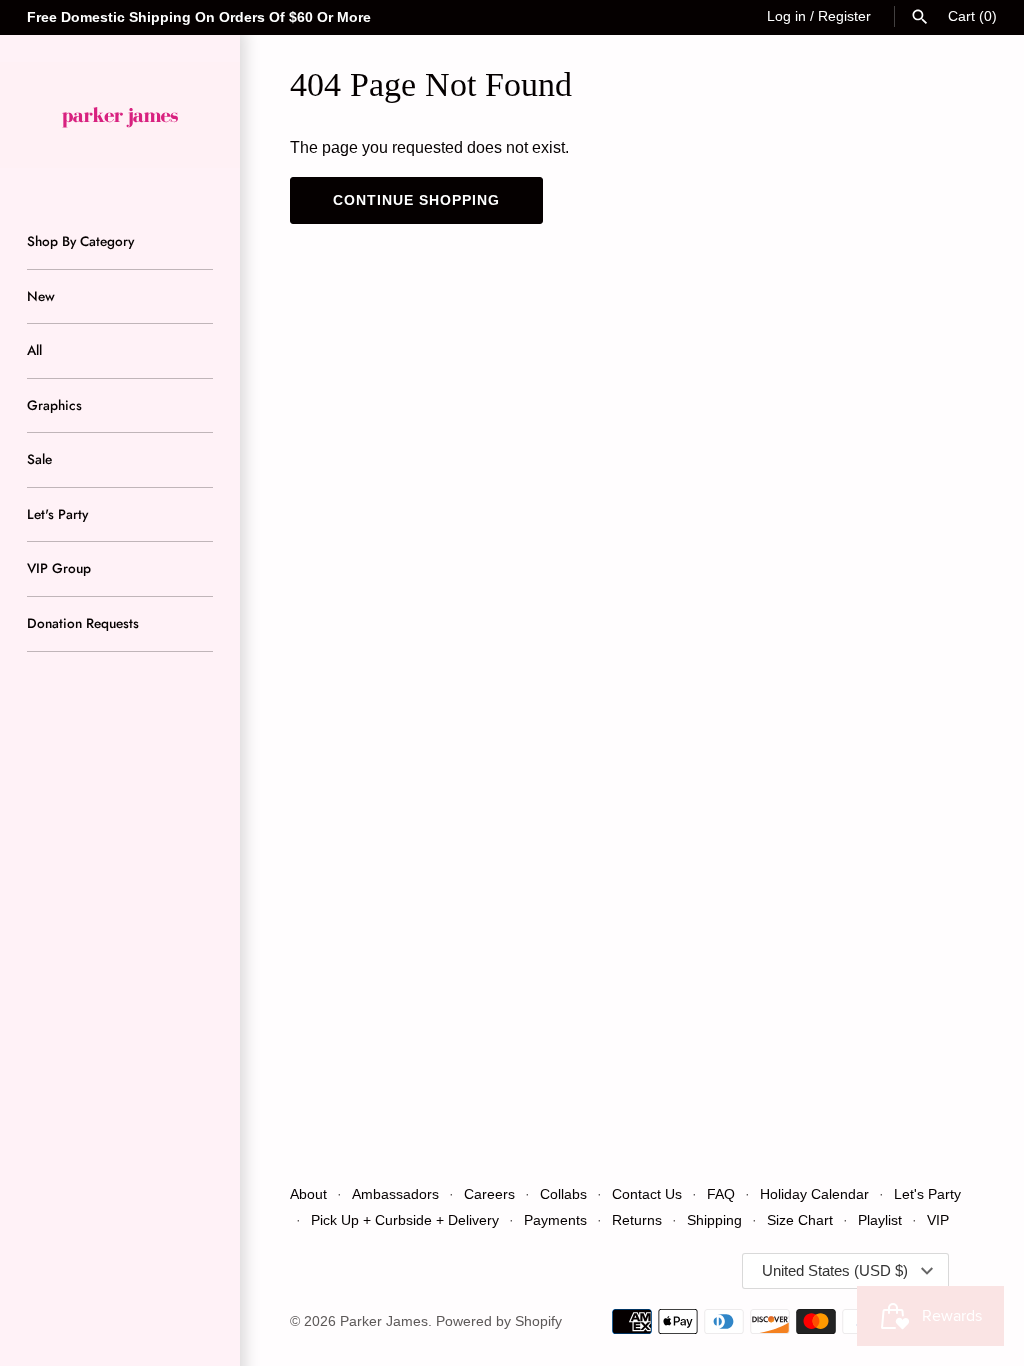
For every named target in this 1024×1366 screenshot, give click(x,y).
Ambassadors (395, 1194)
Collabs (563, 1194)
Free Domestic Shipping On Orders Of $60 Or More (199, 17)
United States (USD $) (835, 1270)
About (308, 1194)
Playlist (880, 1220)
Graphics (54, 405)
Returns (637, 1220)
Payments (555, 1220)
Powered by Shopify (499, 1321)
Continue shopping (416, 200)
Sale (39, 459)
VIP (938, 1220)
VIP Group (59, 568)
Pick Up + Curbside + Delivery (405, 1220)
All (34, 350)
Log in (786, 16)
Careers (489, 1194)
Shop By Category (80, 241)
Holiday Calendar (814, 1194)
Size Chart (800, 1220)
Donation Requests (83, 623)
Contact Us (647, 1194)
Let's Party (57, 514)
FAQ (721, 1194)
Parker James (384, 1321)
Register (844, 16)
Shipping (716, 1220)
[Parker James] (120, 115)
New (41, 296)
